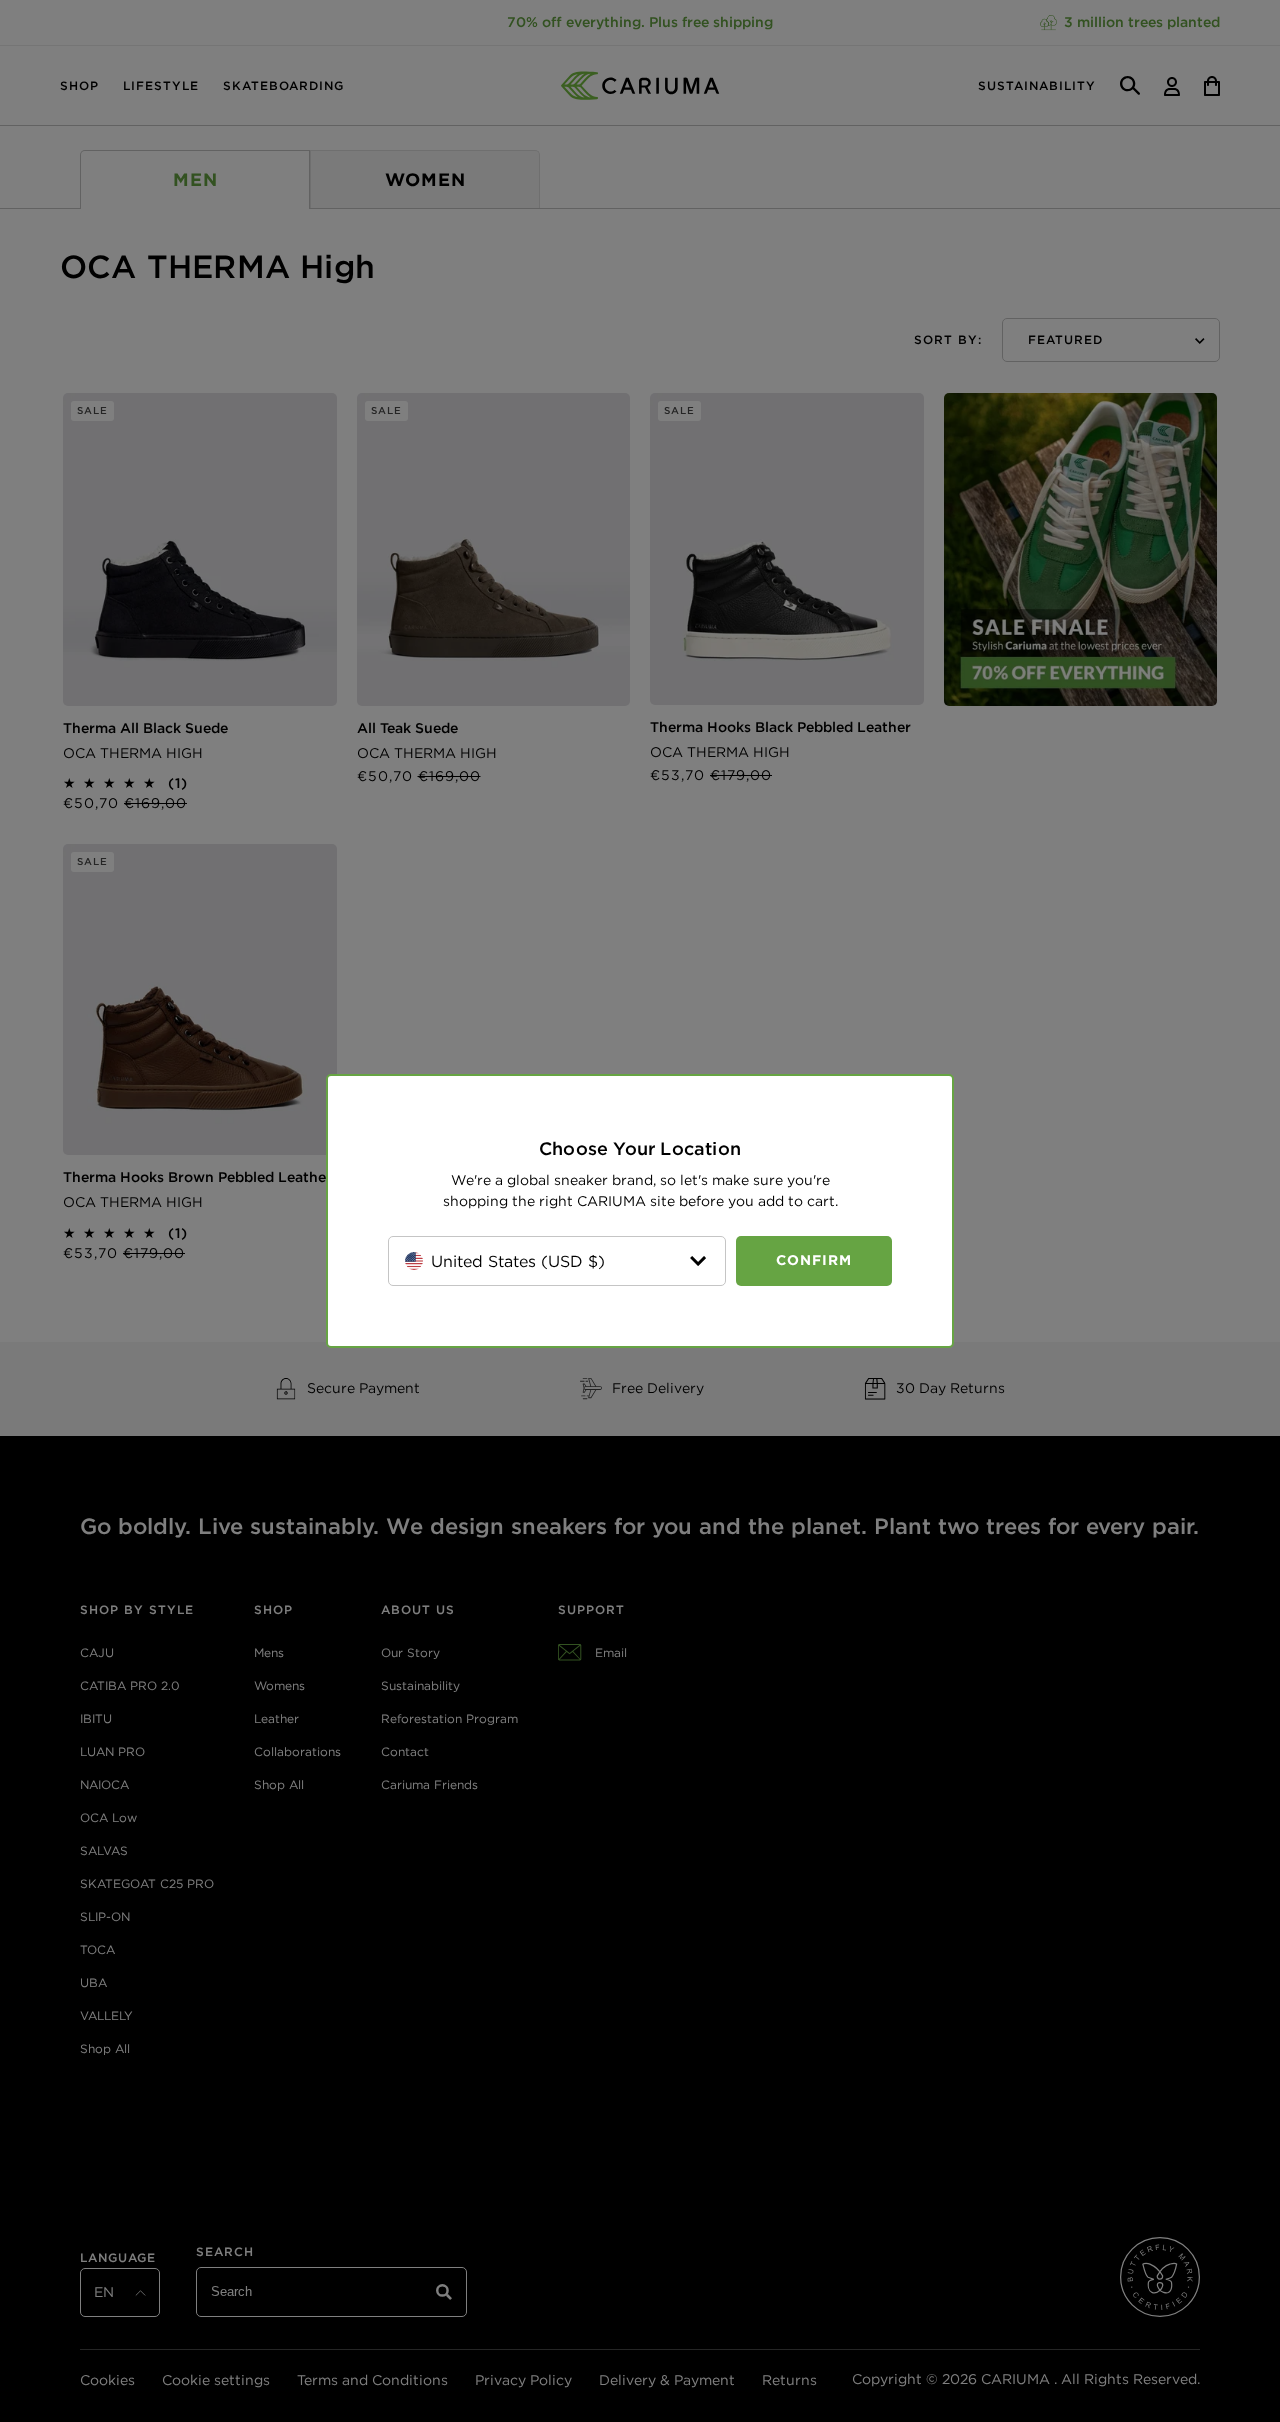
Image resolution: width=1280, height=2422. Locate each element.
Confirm (814, 1260)
